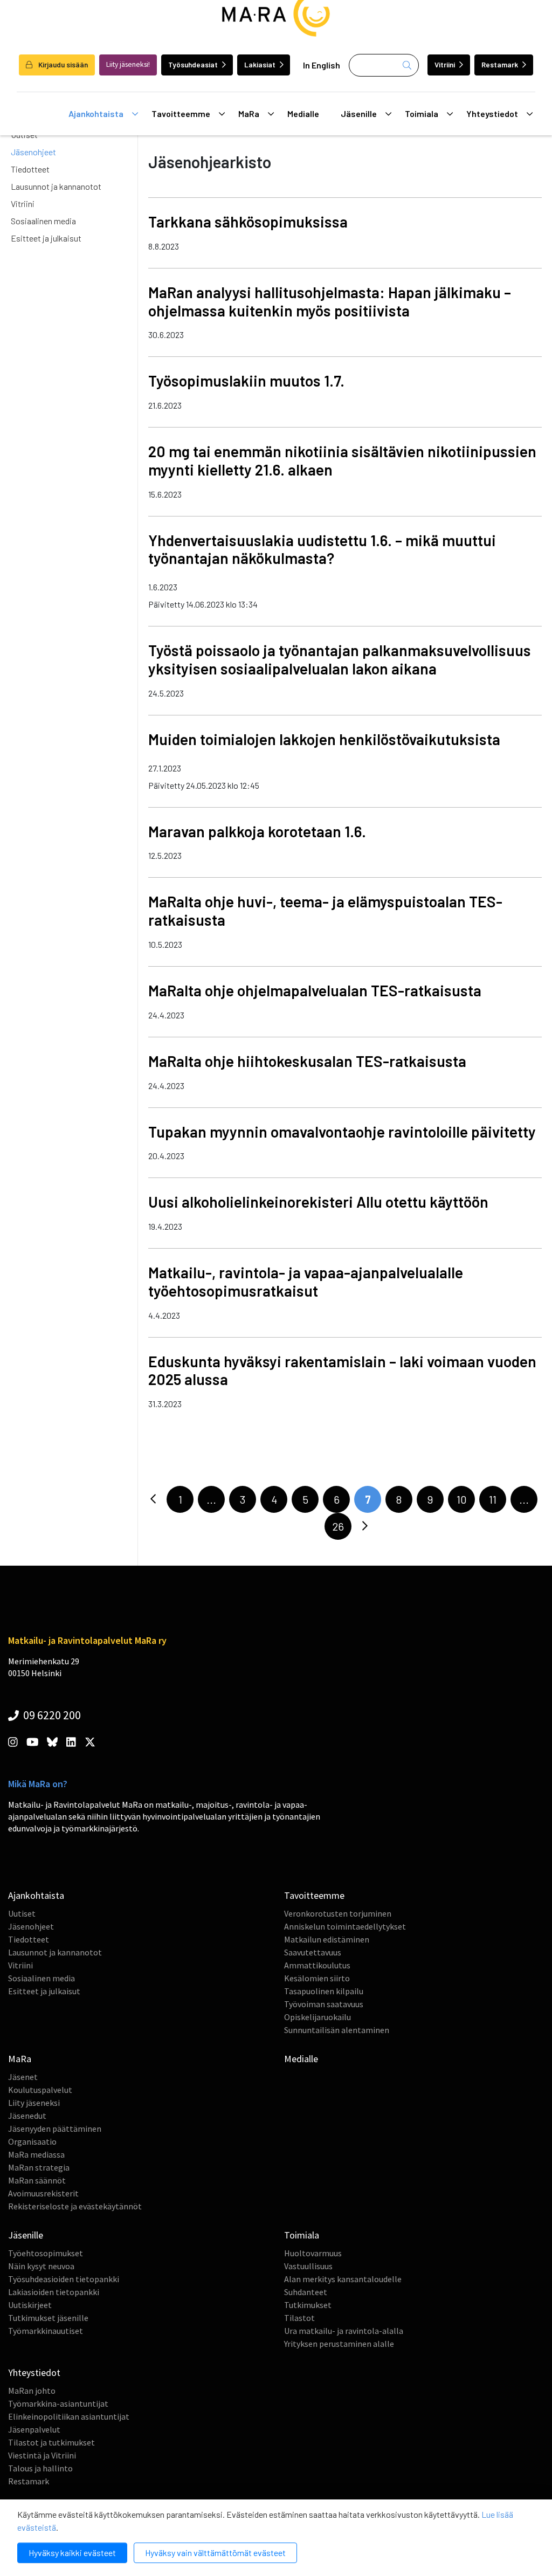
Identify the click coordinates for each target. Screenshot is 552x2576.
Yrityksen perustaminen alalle (339, 2344)
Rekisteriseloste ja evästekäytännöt (75, 2206)
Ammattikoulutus (317, 1965)
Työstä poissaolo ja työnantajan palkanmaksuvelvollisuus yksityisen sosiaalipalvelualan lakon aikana (340, 659)
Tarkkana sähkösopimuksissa (248, 222)
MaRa (249, 113)
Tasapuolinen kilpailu (324, 1991)
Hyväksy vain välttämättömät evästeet (215, 2553)
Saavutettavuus (313, 1952)
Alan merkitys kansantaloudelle (343, 2279)
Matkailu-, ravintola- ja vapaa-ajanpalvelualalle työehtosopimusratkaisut (306, 1282)
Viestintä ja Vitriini (42, 2455)
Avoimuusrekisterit (43, 2193)
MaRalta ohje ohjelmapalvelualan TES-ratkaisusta (315, 990)
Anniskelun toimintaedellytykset (345, 1926)
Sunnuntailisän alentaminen (337, 2030)
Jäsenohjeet (33, 152)
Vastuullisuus (308, 2266)
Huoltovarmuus (313, 2253)
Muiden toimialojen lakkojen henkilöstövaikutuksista (324, 739)
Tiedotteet (30, 169)
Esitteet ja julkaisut (46, 238)
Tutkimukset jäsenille (48, 2318)
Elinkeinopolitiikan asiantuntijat (69, 2416)
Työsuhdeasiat (193, 64)
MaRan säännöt (37, 2180)
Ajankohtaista (96, 113)
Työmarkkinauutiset (46, 2331)
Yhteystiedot (492, 113)
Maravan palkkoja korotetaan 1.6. (257, 831)
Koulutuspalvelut (40, 2090)
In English (322, 65)
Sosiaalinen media (43, 221)
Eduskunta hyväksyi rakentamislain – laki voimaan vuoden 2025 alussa (342, 1370)
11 (493, 1499)
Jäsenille (359, 113)
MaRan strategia (39, 2167)
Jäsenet (23, 2077)
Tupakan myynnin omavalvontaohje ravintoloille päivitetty (342, 1132)
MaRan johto (32, 2391)
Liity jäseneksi (34, 2103)
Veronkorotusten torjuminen (338, 1913)
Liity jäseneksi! (128, 64)
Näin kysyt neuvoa (41, 2266)
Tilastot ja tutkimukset (51, 2442)
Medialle (303, 113)
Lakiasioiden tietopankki (54, 2292)
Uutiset (22, 1913)
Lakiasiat (260, 64)
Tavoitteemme (181, 113)
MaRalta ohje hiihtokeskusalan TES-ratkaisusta (307, 1061)
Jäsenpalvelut (34, 2429)
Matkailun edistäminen (327, 1939)
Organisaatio (32, 2141)
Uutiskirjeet (30, 2305)
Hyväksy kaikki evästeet (72, 2553)
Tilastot (299, 2318)
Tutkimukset (308, 2305)
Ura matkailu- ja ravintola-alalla (344, 2331)
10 (462, 1499)
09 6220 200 (51, 1715)
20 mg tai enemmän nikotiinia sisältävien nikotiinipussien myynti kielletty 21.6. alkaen (342, 460)
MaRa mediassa (36, 2154)
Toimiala (422, 113)
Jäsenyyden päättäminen (55, 2129)
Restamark (500, 64)
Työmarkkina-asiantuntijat (58, 2403)
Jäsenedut (27, 2116)
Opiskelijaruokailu (318, 2017)
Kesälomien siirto (317, 1978)
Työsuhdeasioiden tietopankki (64, 2279)
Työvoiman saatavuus (324, 2004)
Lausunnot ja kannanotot (56, 186)
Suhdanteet (306, 2292)
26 (338, 1526)
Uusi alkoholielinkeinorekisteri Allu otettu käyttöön (318, 1202)
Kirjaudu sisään (62, 64)
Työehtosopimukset (46, 2253)
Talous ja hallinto (40, 2468)
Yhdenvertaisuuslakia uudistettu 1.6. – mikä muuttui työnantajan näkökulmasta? (322, 549)
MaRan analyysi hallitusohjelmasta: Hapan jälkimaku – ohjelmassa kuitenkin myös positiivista (330, 301)
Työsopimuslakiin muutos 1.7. (246, 381)
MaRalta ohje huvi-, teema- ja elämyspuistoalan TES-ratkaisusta (325, 911)
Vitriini (445, 64)
